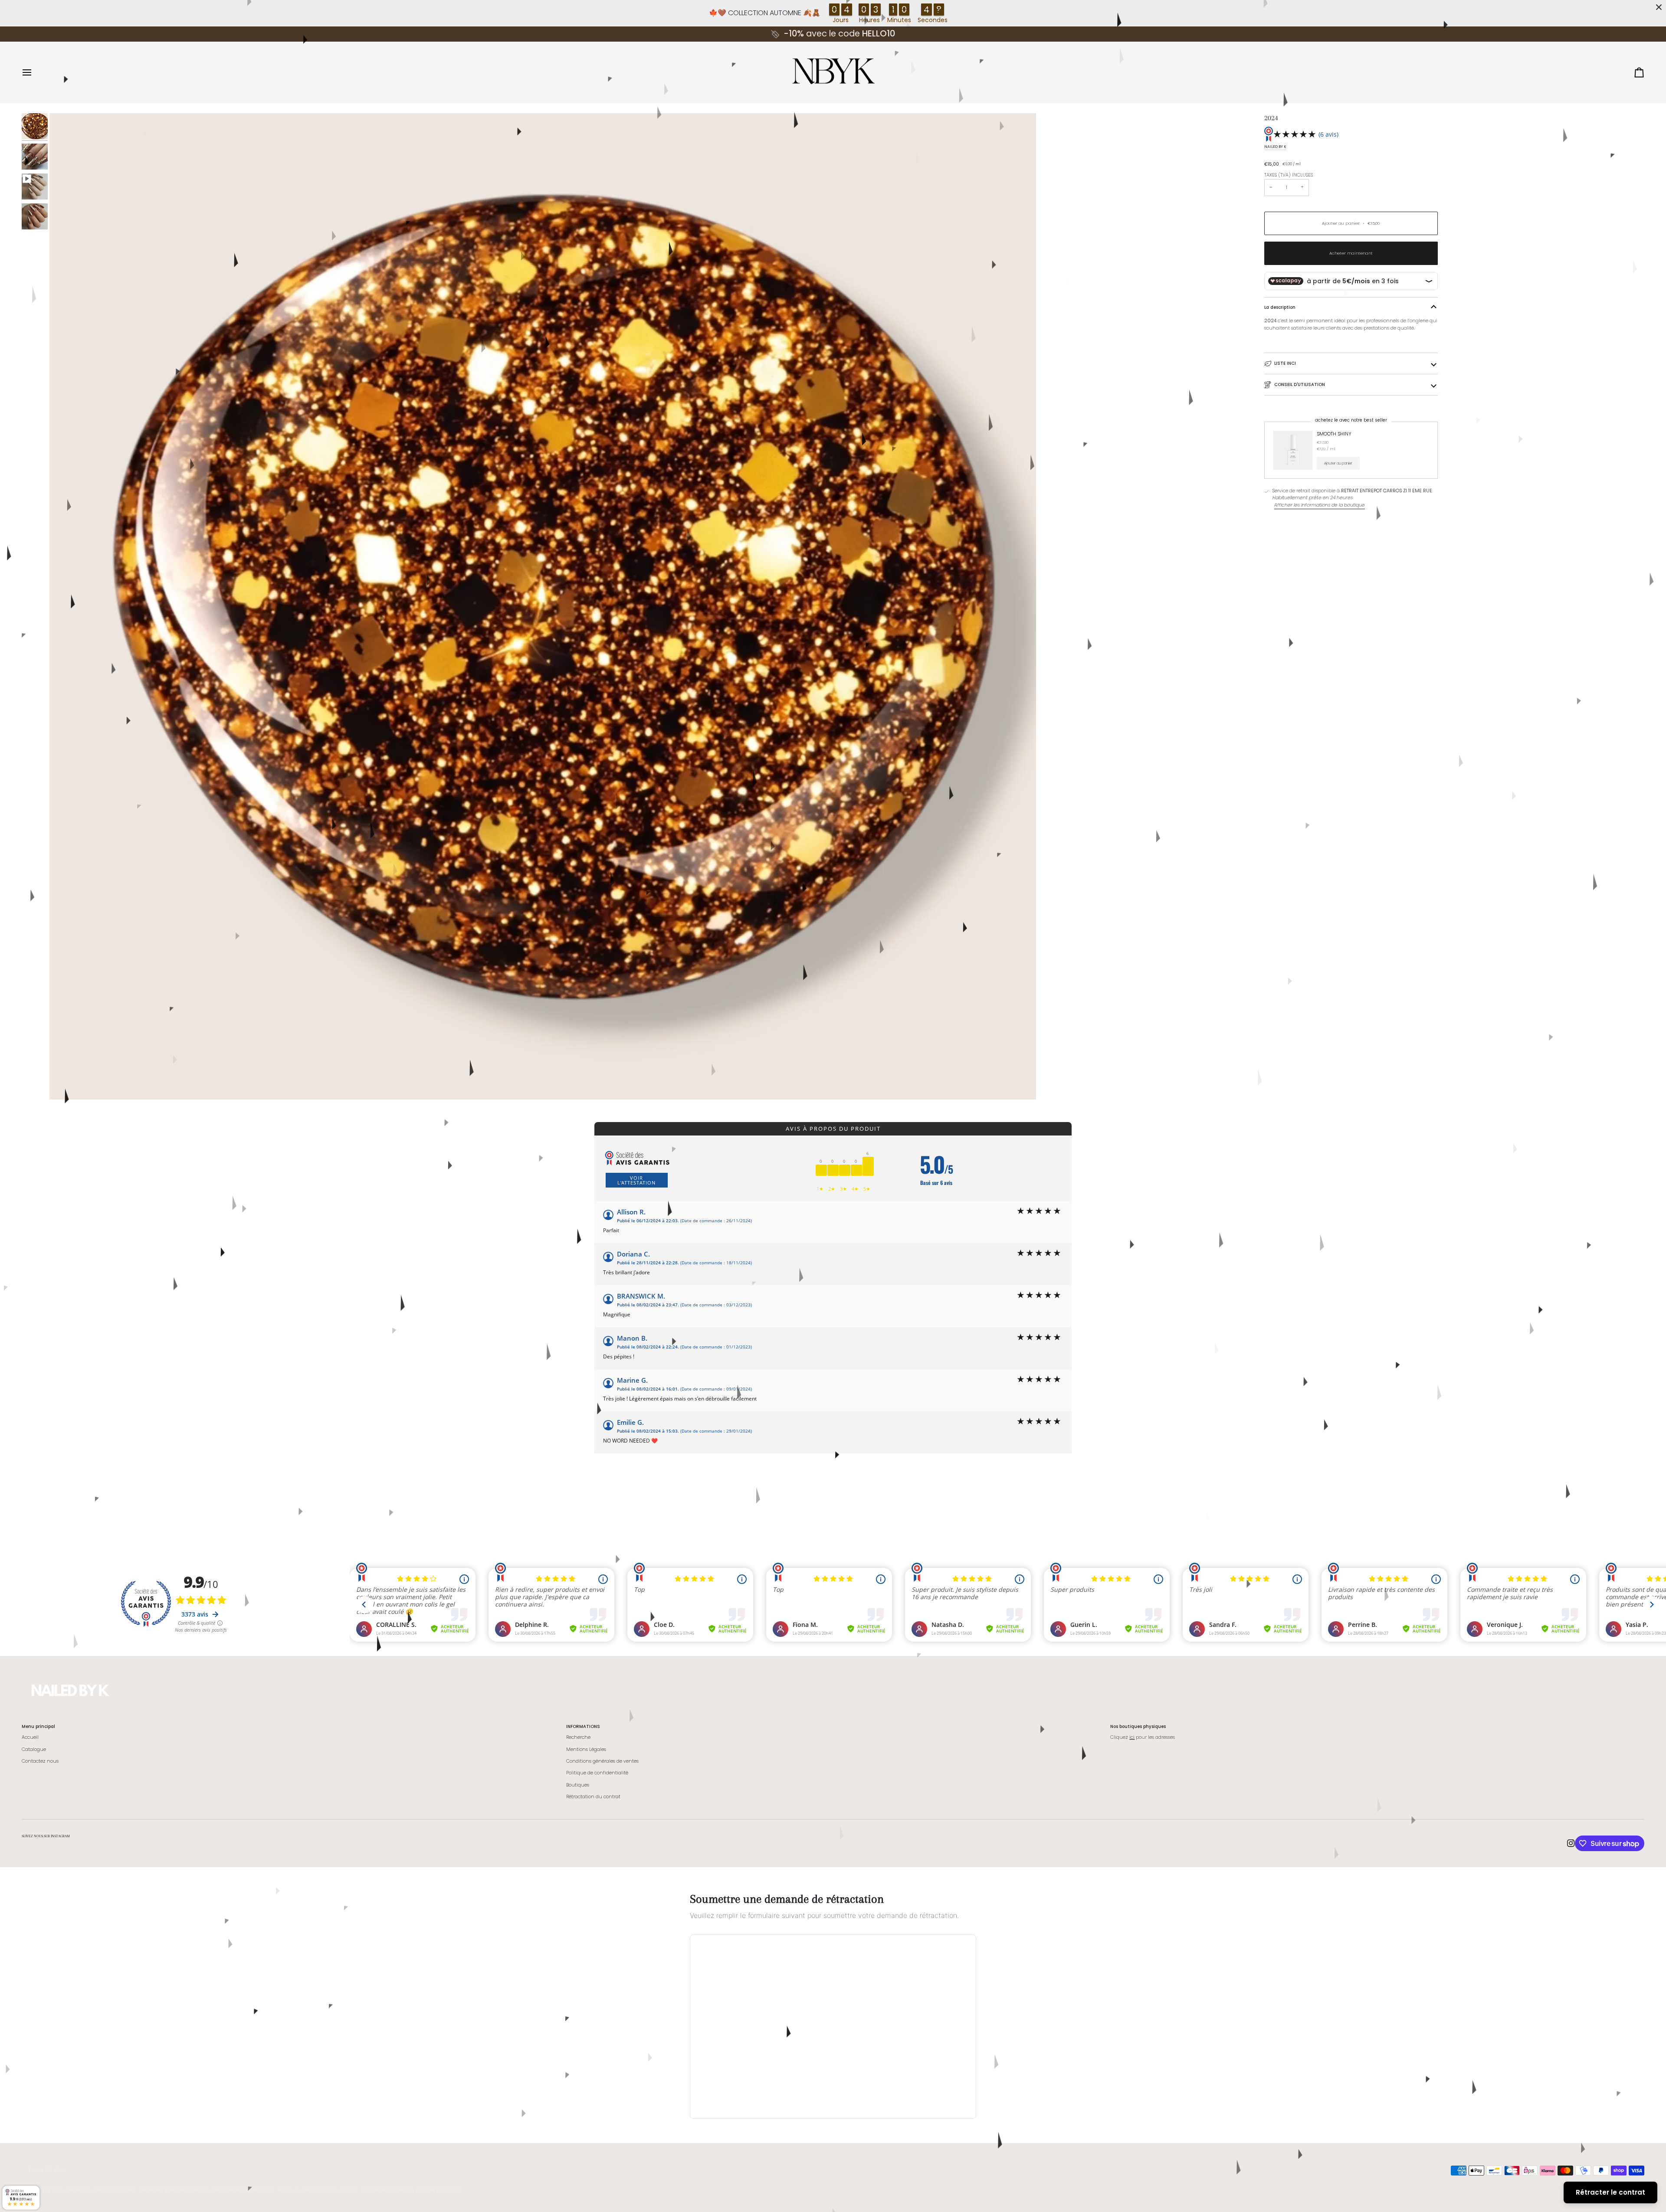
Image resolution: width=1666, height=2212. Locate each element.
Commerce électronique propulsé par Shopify (411, 2190)
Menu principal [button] (38, 1726)
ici (1132, 1737)
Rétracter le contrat (1610, 2192)
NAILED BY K (1275, 147)
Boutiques (578, 1785)
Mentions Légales (586, 1749)
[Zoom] (66, 1083)
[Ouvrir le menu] (35, 72)
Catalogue (34, 1749)
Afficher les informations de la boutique (1320, 505)
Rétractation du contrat (593, 1797)
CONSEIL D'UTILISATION (1300, 384)
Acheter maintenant (1351, 253)
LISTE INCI (1285, 363)
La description (1280, 307)
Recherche (578, 1737)
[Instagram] (1571, 1843)
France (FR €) (44, 2170)
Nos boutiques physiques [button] (1138, 1726)
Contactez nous (40, 1761)
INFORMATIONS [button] (583, 1726)
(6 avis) (1328, 134)
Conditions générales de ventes (602, 1761)
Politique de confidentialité (597, 1773)
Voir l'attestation (636, 1180)
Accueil (30, 1737)
